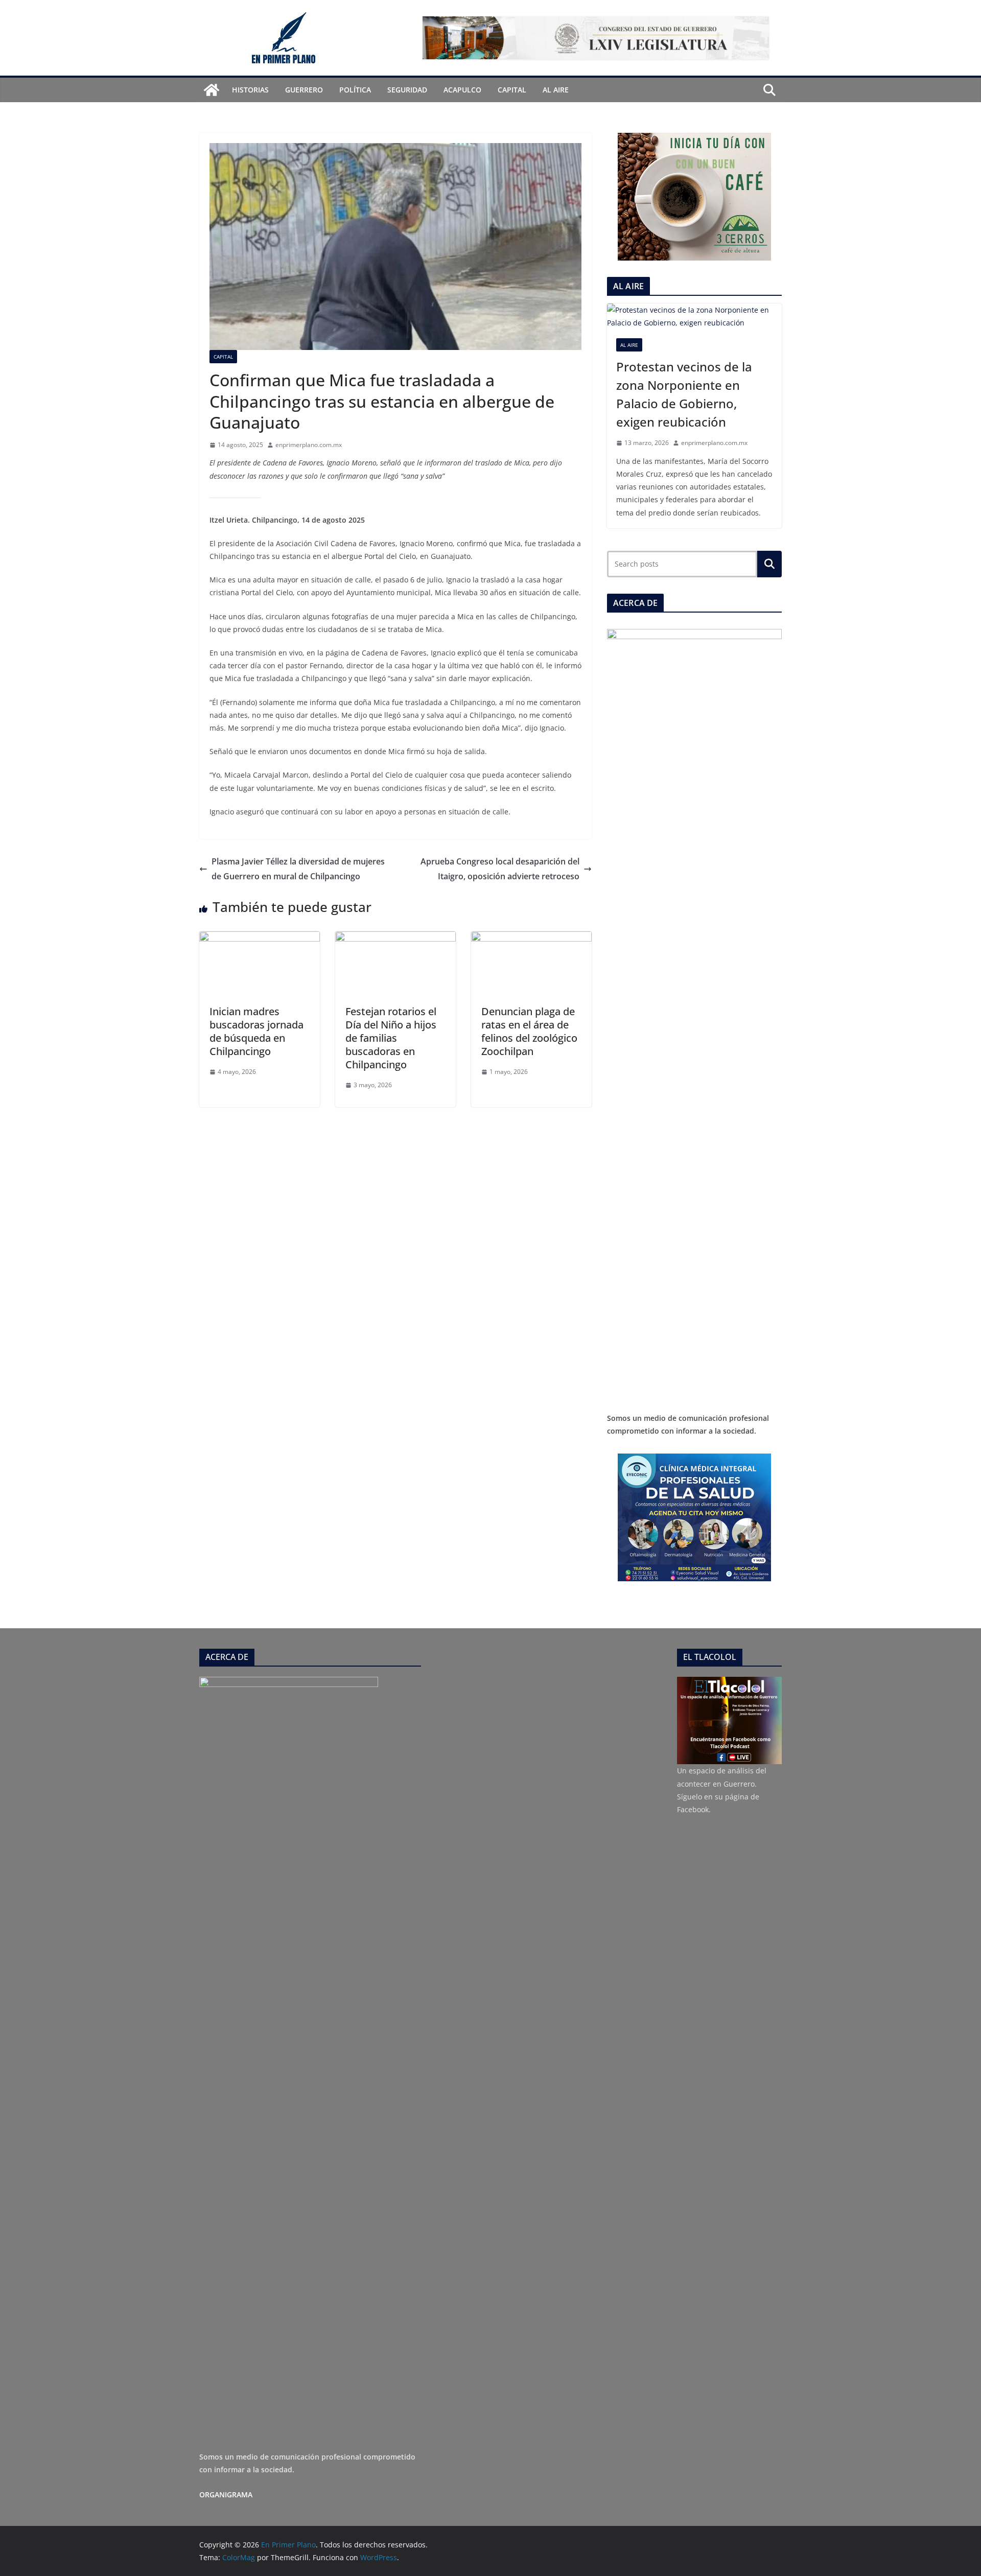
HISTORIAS (250, 90)
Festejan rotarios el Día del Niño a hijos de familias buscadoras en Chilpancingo (391, 1038)
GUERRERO (304, 90)
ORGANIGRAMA (226, 2495)
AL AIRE (556, 90)
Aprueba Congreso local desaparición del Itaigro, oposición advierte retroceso (500, 869)
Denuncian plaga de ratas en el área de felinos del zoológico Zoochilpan (529, 1031)
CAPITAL (512, 90)
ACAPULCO (462, 90)
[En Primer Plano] (212, 90)
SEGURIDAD (407, 90)
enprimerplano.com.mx (309, 445)
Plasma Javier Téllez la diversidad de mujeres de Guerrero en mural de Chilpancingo (298, 869)
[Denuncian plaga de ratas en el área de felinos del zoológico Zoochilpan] (531, 939)
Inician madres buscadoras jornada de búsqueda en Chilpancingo (256, 1031)
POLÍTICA (355, 90)
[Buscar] (769, 564)
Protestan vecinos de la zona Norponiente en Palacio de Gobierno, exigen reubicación (684, 394)
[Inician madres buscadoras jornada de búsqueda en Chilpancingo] (260, 939)
